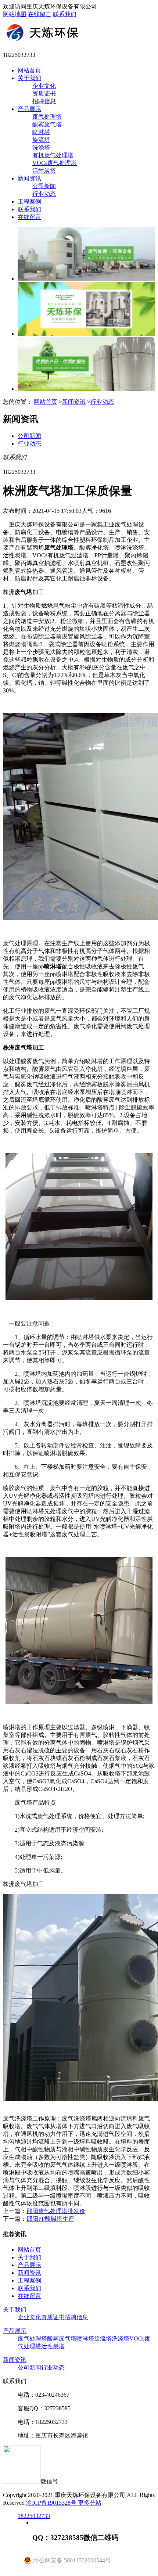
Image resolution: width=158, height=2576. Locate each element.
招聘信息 (44, 101)
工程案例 (29, 202)
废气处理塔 (47, 117)
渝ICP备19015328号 (52, 2503)
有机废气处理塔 (53, 155)
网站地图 (15, 14)
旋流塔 (41, 140)
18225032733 (34, 2516)
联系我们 (65, 14)
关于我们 (29, 78)
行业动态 (44, 194)
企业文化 (44, 86)
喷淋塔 (41, 132)
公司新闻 (44, 186)
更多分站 (90, 2503)
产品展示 (29, 109)
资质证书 (44, 93)
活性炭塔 (44, 171)
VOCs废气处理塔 (55, 163)
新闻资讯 (29, 178)
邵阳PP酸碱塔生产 (50, 2219)
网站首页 (29, 70)
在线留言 (40, 14)
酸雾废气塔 (47, 124)
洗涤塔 (41, 147)
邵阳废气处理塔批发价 (56, 2211)
